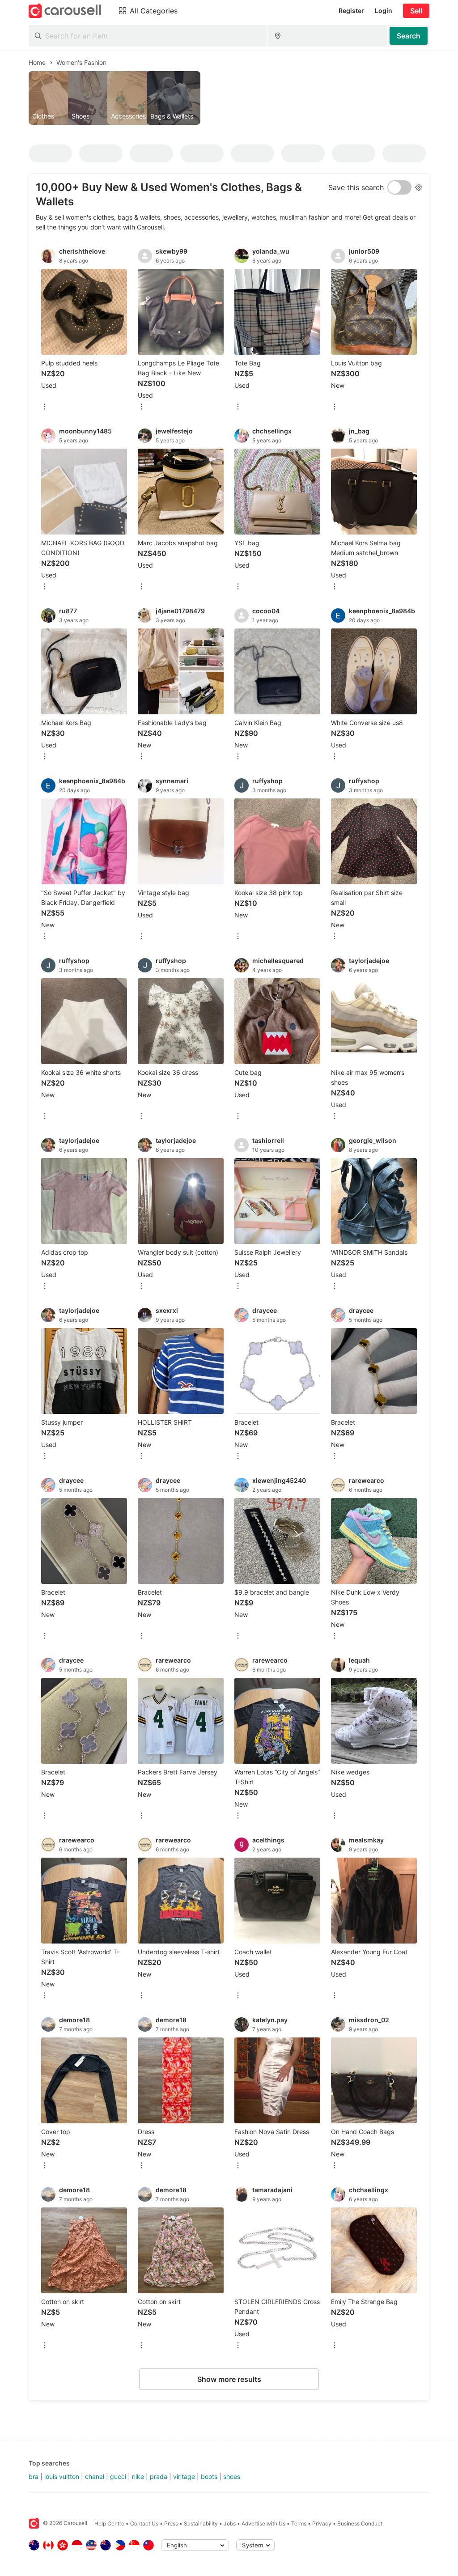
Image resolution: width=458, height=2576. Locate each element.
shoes (232, 2476)
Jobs (230, 2523)
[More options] (45, 407)
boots (209, 2476)
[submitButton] (409, 36)
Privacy (322, 2523)
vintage (184, 2476)
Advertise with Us (263, 2523)
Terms (299, 2523)
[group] (229, 98)
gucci (118, 2476)
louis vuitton (62, 2476)
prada (159, 2476)
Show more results (229, 2379)
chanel (95, 2476)
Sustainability (201, 2523)
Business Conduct (360, 2523)
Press (171, 2523)
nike (138, 2476)
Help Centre (109, 2523)
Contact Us (144, 2523)
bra (34, 2476)
